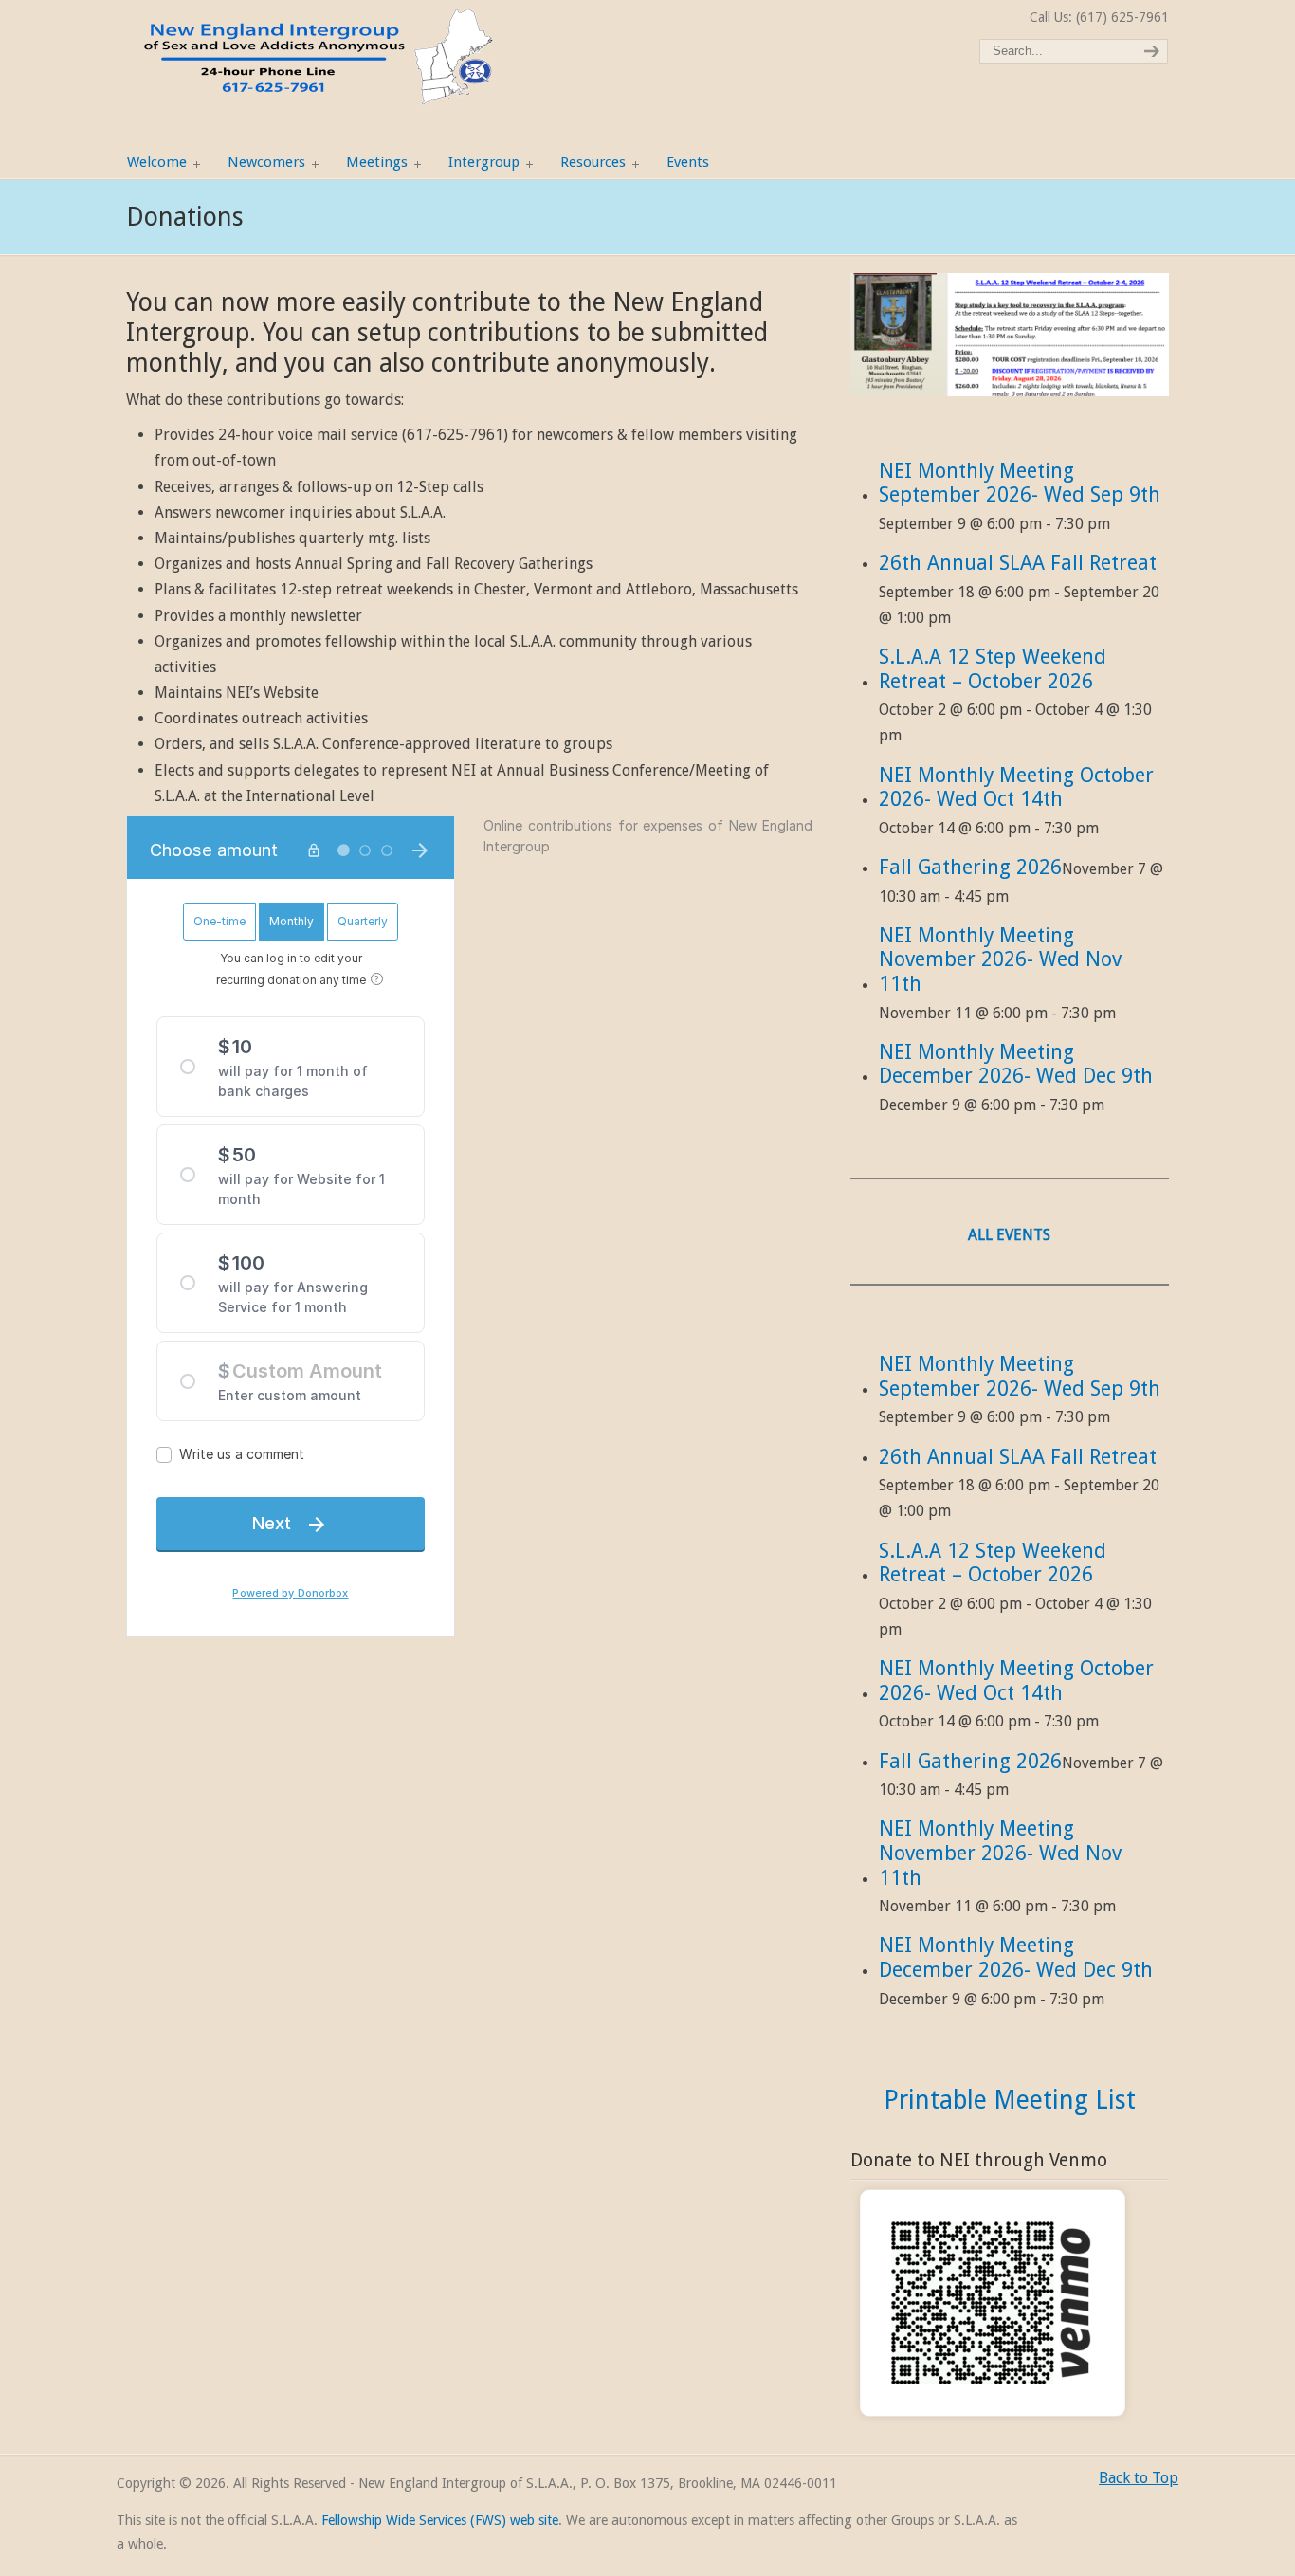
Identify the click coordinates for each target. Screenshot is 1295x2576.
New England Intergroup (316, 57)
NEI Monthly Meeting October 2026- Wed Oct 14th (1016, 787)
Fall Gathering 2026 (970, 867)
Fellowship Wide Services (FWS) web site (440, 2520)
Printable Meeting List (1010, 2100)
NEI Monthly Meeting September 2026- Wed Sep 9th (1020, 483)
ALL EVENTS (1009, 1235)
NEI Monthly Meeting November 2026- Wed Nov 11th (1000, 959)
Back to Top (1139, 2478)
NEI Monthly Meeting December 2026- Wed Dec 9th (1016, 1064)
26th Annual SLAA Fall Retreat (1018, 563)
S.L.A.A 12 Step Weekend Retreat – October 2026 (993, 669)
